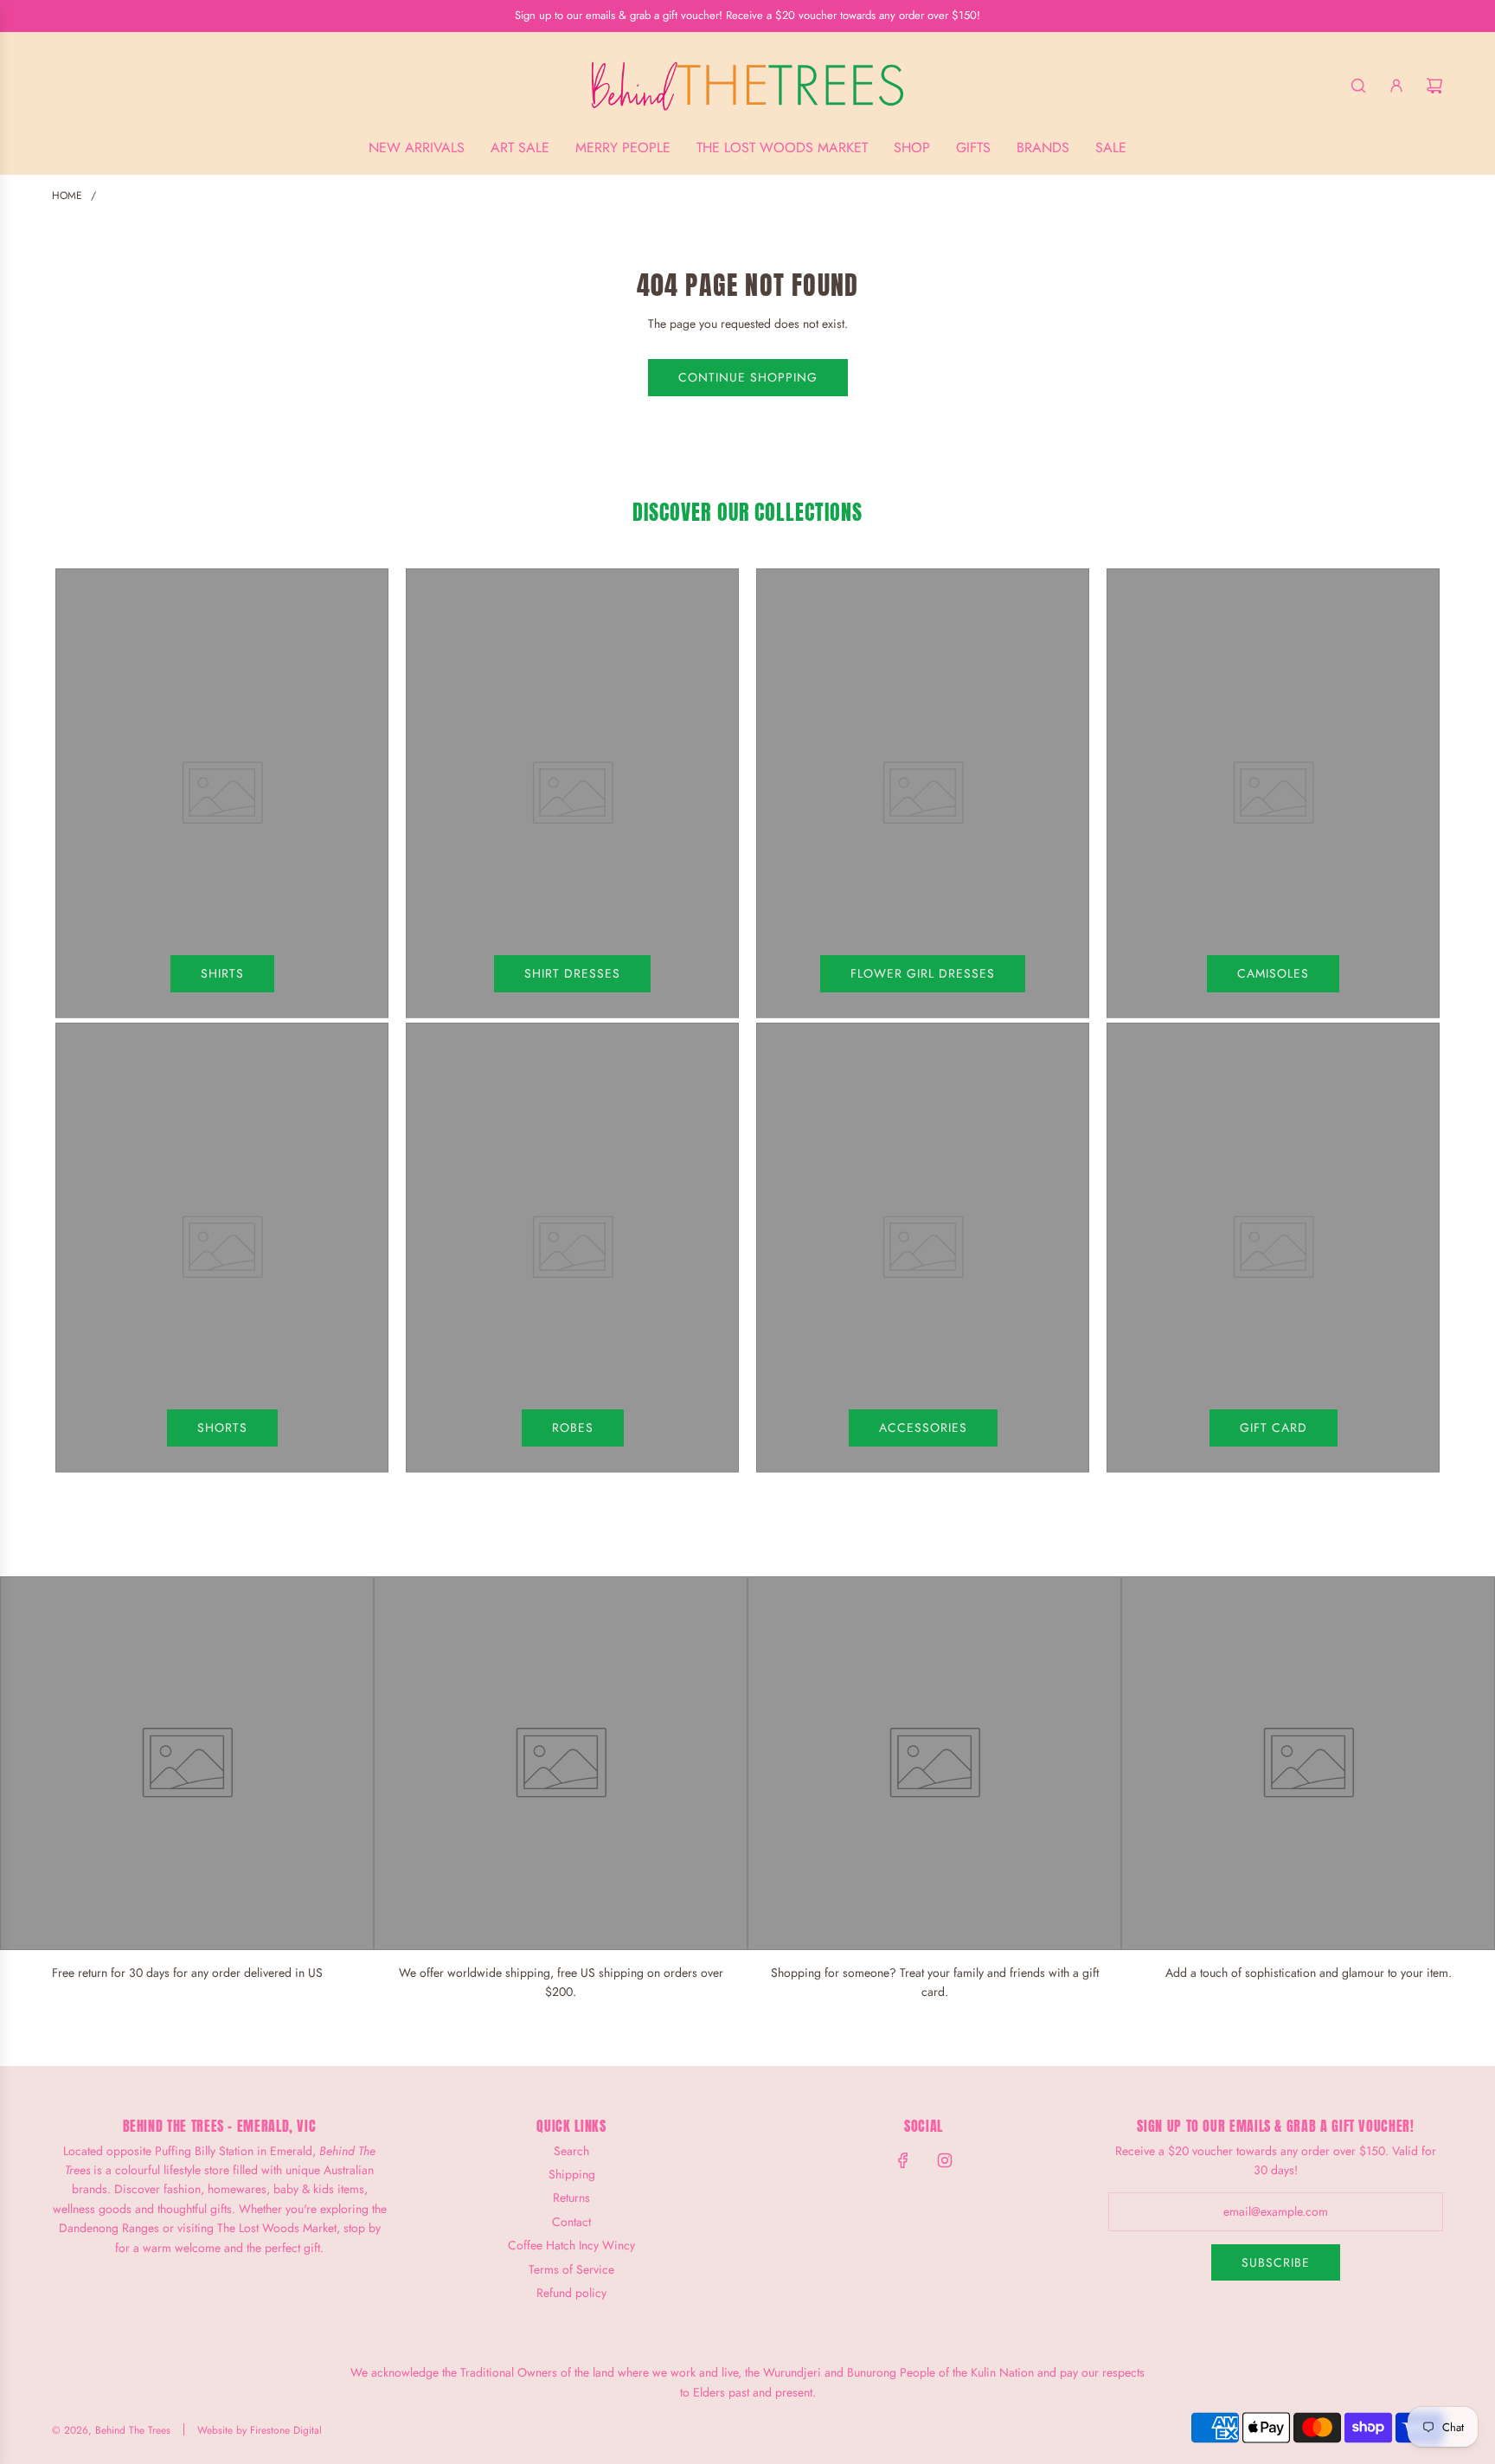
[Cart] (1434, 86)
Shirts (222, 973)
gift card (1274, 1428)
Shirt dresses (572, 973)
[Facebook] (903, 2160)
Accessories (923, 1428)
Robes (573, 1428)
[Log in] (1396, 86)
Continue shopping (748, 377)
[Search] (1358, 86)
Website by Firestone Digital (260, 2430)
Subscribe (1276, 2262)
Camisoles (1273, 973)
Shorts (222, 1428)
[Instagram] (945, 2160)
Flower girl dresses (923, 973)
